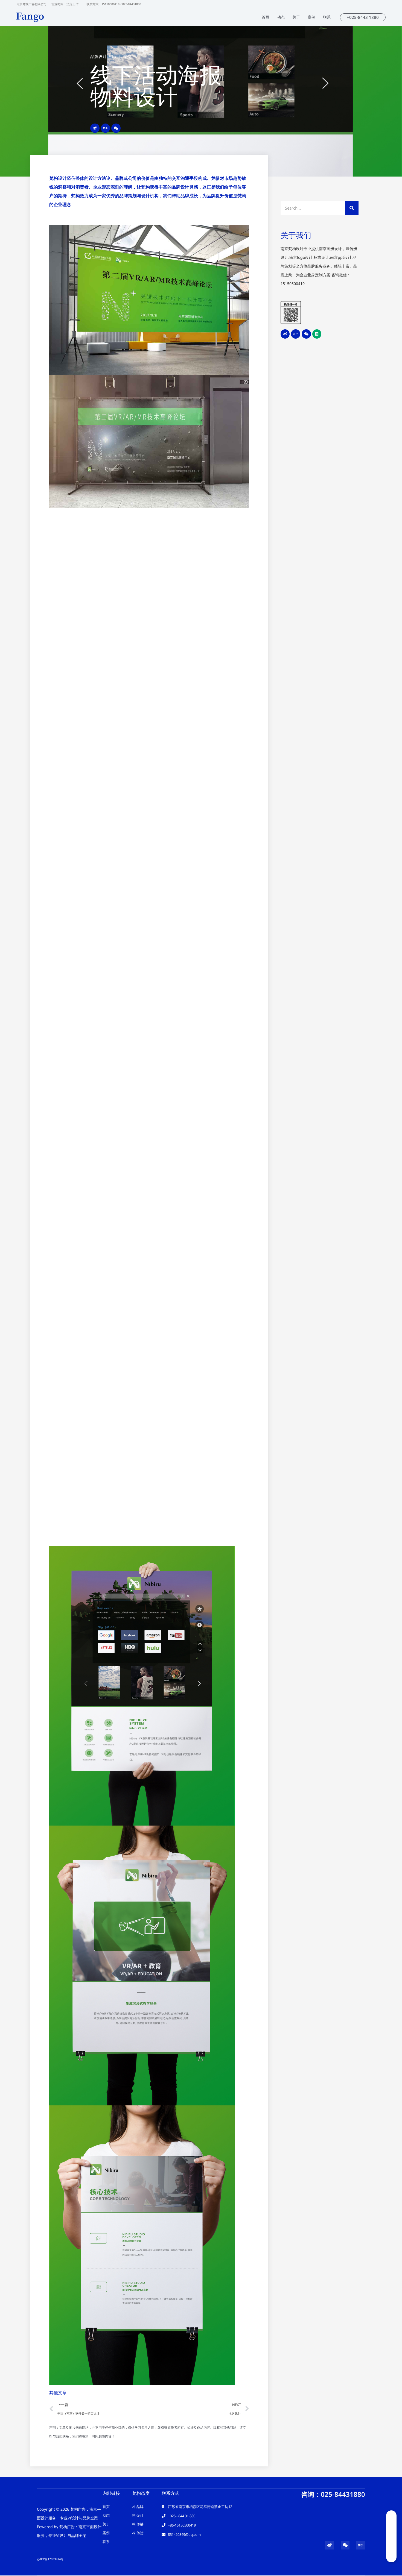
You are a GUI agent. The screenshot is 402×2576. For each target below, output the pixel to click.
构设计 (115, 56)
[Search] (352, 208)
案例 (127, 56)
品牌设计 (98, 56)
